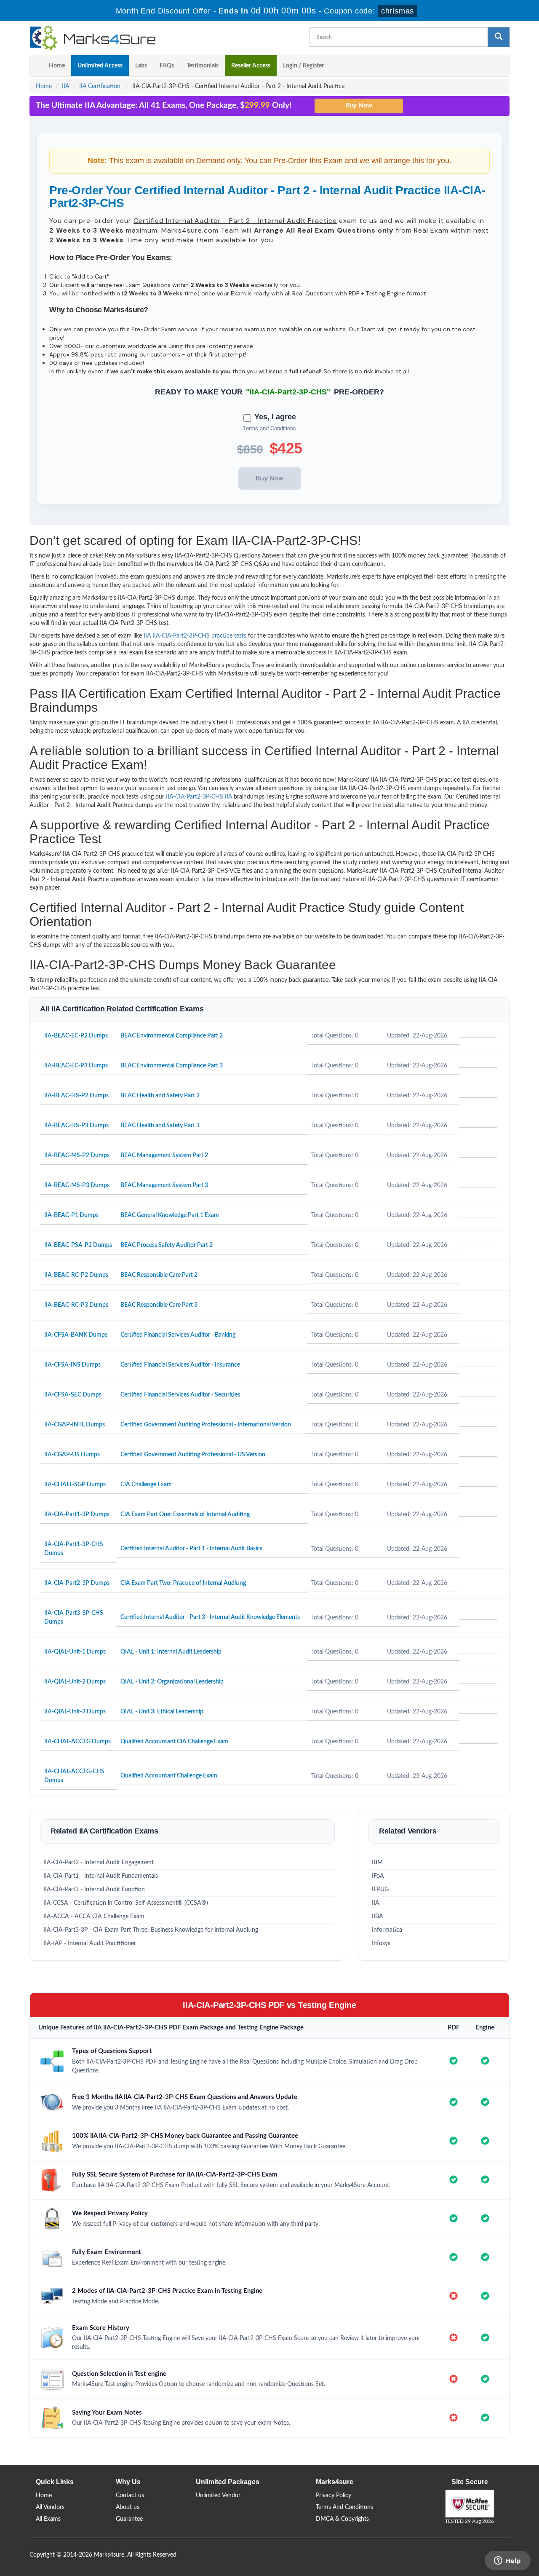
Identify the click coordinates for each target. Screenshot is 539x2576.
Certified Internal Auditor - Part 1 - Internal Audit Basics (191, 1549)
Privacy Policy (334, 2496)
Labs (141, 66)
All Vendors (50, 2507)
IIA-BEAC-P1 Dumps (71, 1215)
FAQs (167, 66)
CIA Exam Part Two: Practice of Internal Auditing (183, 1583)
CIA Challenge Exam (146, 1485)
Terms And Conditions (344, 2507)
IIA (65, 86)
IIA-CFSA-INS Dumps (72, 1365)
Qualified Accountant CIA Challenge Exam (174, 1742)
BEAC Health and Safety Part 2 (160, 1096)
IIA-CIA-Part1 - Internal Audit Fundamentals (101, 1876)
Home (57, 66)
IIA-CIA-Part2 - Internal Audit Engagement (99, 1863)
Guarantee (129, 2519)
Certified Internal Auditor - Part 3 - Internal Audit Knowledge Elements (210, 1617)
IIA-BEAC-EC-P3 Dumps (76, 1066)
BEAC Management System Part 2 (164, 1155)
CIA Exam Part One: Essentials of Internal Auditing (185, 1515)
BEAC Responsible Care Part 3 (159, 1305)
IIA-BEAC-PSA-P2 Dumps (78, 1245)
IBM (377, 1863)
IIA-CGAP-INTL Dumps (75, 1425)
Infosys (381, 1943)
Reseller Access (251, 66)
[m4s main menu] (36, 66)
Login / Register (303, 66)
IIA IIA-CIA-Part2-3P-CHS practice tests (195, 636)
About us (128, 2507)
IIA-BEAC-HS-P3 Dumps (76, 1126)
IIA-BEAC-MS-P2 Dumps (77, 1155)
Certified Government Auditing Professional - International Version (206, 1425)
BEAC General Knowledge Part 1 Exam (170, 1215)
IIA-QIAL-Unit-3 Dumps (75, 1712)
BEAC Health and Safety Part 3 (160, 1126)
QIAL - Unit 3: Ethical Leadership (162, 1712)
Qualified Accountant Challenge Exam (169, 1776)
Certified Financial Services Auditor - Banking (178, 1335)
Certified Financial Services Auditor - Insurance (180, 1365)
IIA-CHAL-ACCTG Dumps (77, 1742)
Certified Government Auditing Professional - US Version (193, 1455)
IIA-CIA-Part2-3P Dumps (77, 1583)
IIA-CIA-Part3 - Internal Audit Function (94, 1890)
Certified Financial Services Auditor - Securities (180, 1395)
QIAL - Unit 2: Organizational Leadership (172, 1682)
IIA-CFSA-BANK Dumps (76, 1335)
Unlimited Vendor (218, 2496)
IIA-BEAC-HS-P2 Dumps (76, 1096)
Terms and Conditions (269, 428)
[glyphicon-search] (499, 37)
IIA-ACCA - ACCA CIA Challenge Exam (94, 1917)
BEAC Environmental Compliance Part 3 (172, 1066)
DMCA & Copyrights (342, 2519)
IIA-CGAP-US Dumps (72, 1455)
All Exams (48, 2519)
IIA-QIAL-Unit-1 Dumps (75, 1652)
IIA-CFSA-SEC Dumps (73, 1395)
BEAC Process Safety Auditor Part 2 (167, 1245)
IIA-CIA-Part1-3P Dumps (77, 1515)
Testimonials (203, 66)
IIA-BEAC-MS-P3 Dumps (77, 1185)
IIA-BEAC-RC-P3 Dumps (76, 1305)
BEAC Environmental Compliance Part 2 (172, 1036)
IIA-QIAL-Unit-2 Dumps (75, 1682)
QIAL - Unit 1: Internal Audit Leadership (171, 1652)
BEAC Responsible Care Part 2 (159, 1275)
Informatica (387, 1930)
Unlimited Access (100, 66)
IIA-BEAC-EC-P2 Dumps (76, 1036)
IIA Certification (100, 86)
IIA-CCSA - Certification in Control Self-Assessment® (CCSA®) (126, 1903)
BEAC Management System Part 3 (164, 1185)
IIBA (378, 1917)
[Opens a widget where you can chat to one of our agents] (507, 2561)
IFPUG (380, 1890)
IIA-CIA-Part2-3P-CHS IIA (199, 797)
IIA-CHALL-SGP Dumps (75, 1485)
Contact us (130, 2496)
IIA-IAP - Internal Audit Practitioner (90, 1943)
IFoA (378, 1876)
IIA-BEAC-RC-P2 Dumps (76, 1275)
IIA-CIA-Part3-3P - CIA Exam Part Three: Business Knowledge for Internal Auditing (151, 1930)
